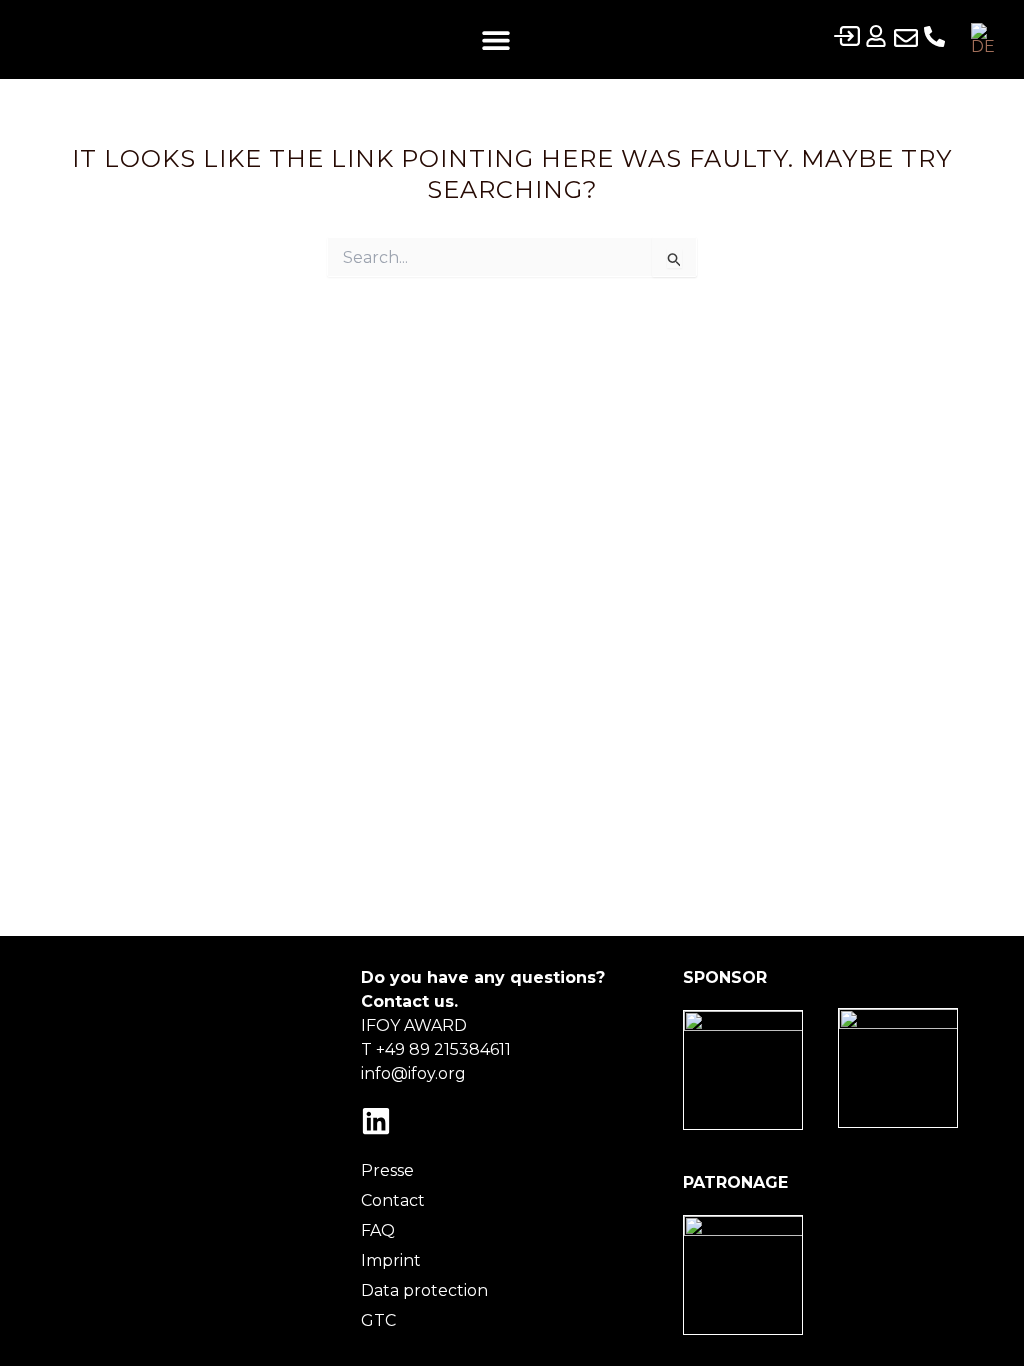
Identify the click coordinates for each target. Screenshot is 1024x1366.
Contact (393, 1200)
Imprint (391, 1260)
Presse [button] (387, 1170)
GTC (378, 1320)
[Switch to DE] (983, 39)
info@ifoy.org (413, 1073)
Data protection (424, 1290)
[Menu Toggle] (496, 40)
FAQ (378, 1230)
